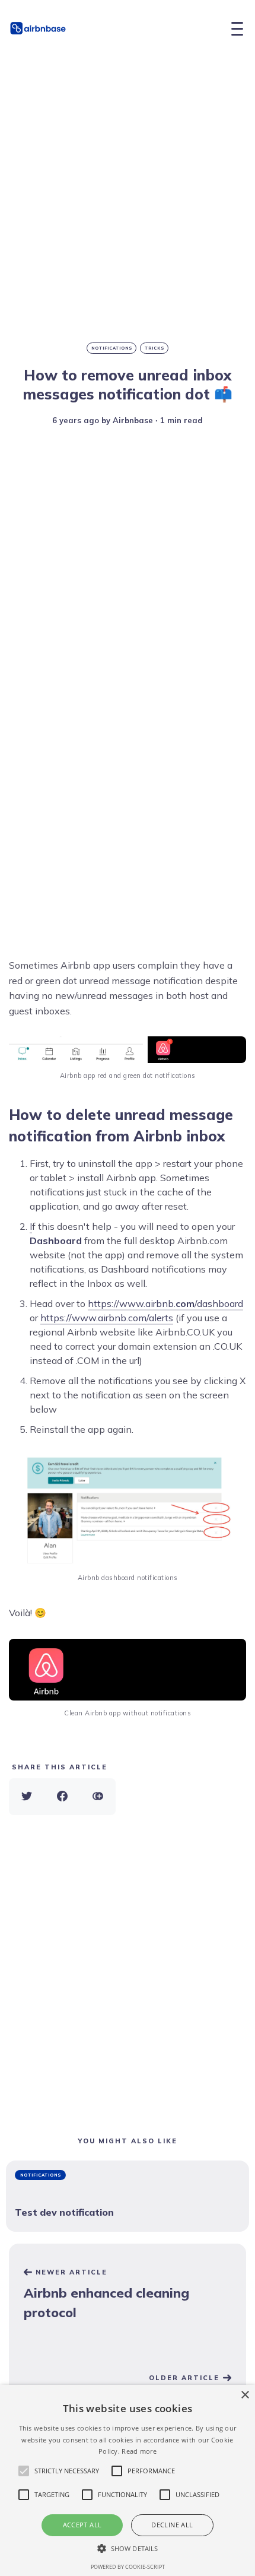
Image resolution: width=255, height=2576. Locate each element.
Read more (139, 2451)
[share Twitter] (27, 1797)
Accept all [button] (82, 2525)
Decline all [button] (172, 2525)
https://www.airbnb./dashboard (165, 1303)
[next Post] (128, 2296)
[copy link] (98, 1797)
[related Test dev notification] (128, 2196)
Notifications (112, 348)
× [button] (245, 2395)
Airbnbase (133, 420)
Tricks (155, 348)
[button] (128, 2548)
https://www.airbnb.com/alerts (107, 1318)
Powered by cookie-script (128, 2567)
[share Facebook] (62, 1797)
